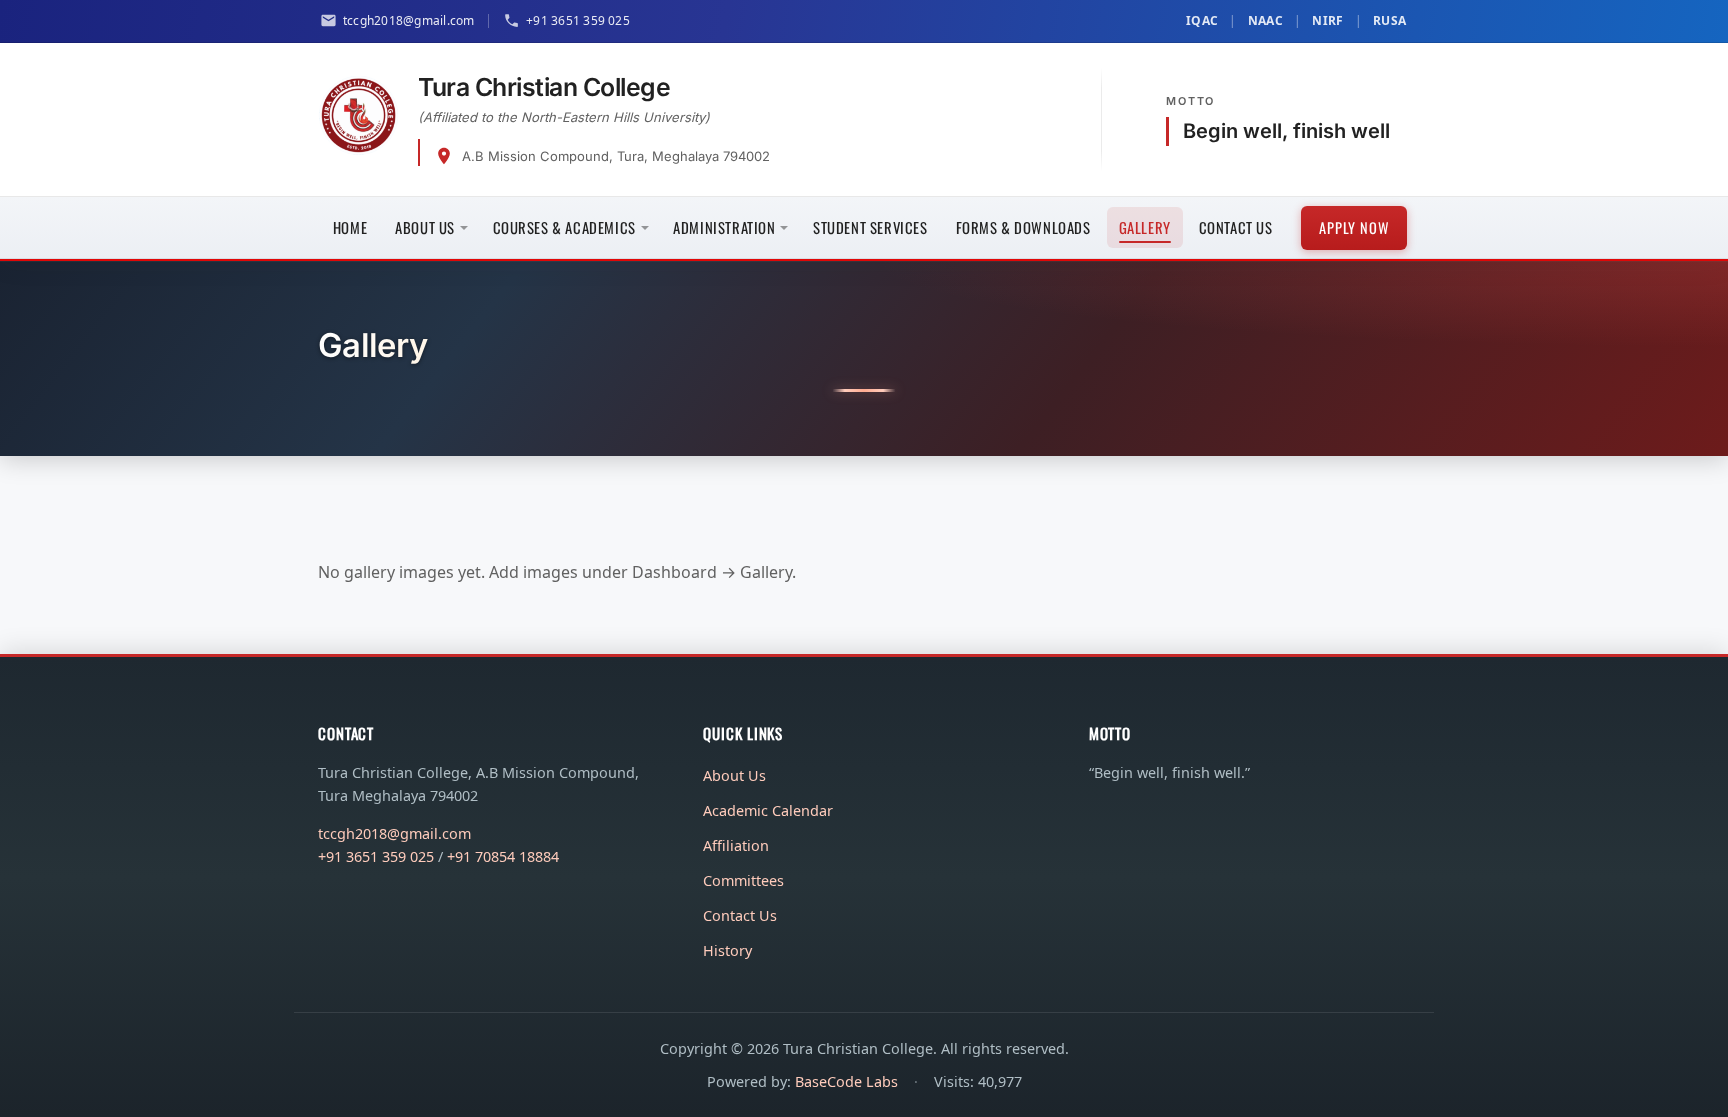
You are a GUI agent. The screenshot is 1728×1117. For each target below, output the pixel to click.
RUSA (1389, 20)
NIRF (1327, 20)
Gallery (1145, 227)
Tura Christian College (544, 87)
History (727, 950)
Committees (743, 880)
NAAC (1265, 20)
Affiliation (736, 845)
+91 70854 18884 (503, 856)
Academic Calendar (768, 810)
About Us (425, 227)
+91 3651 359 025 (376, 856)
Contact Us (1236, 227)
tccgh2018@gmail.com (394, 833)
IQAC (1202, 20)
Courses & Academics (564, 227)
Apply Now (1354, 227)
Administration (724, 227)
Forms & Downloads (1023, 227)
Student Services (870, 227)
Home (350, 227)
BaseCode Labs (846, 1081)
